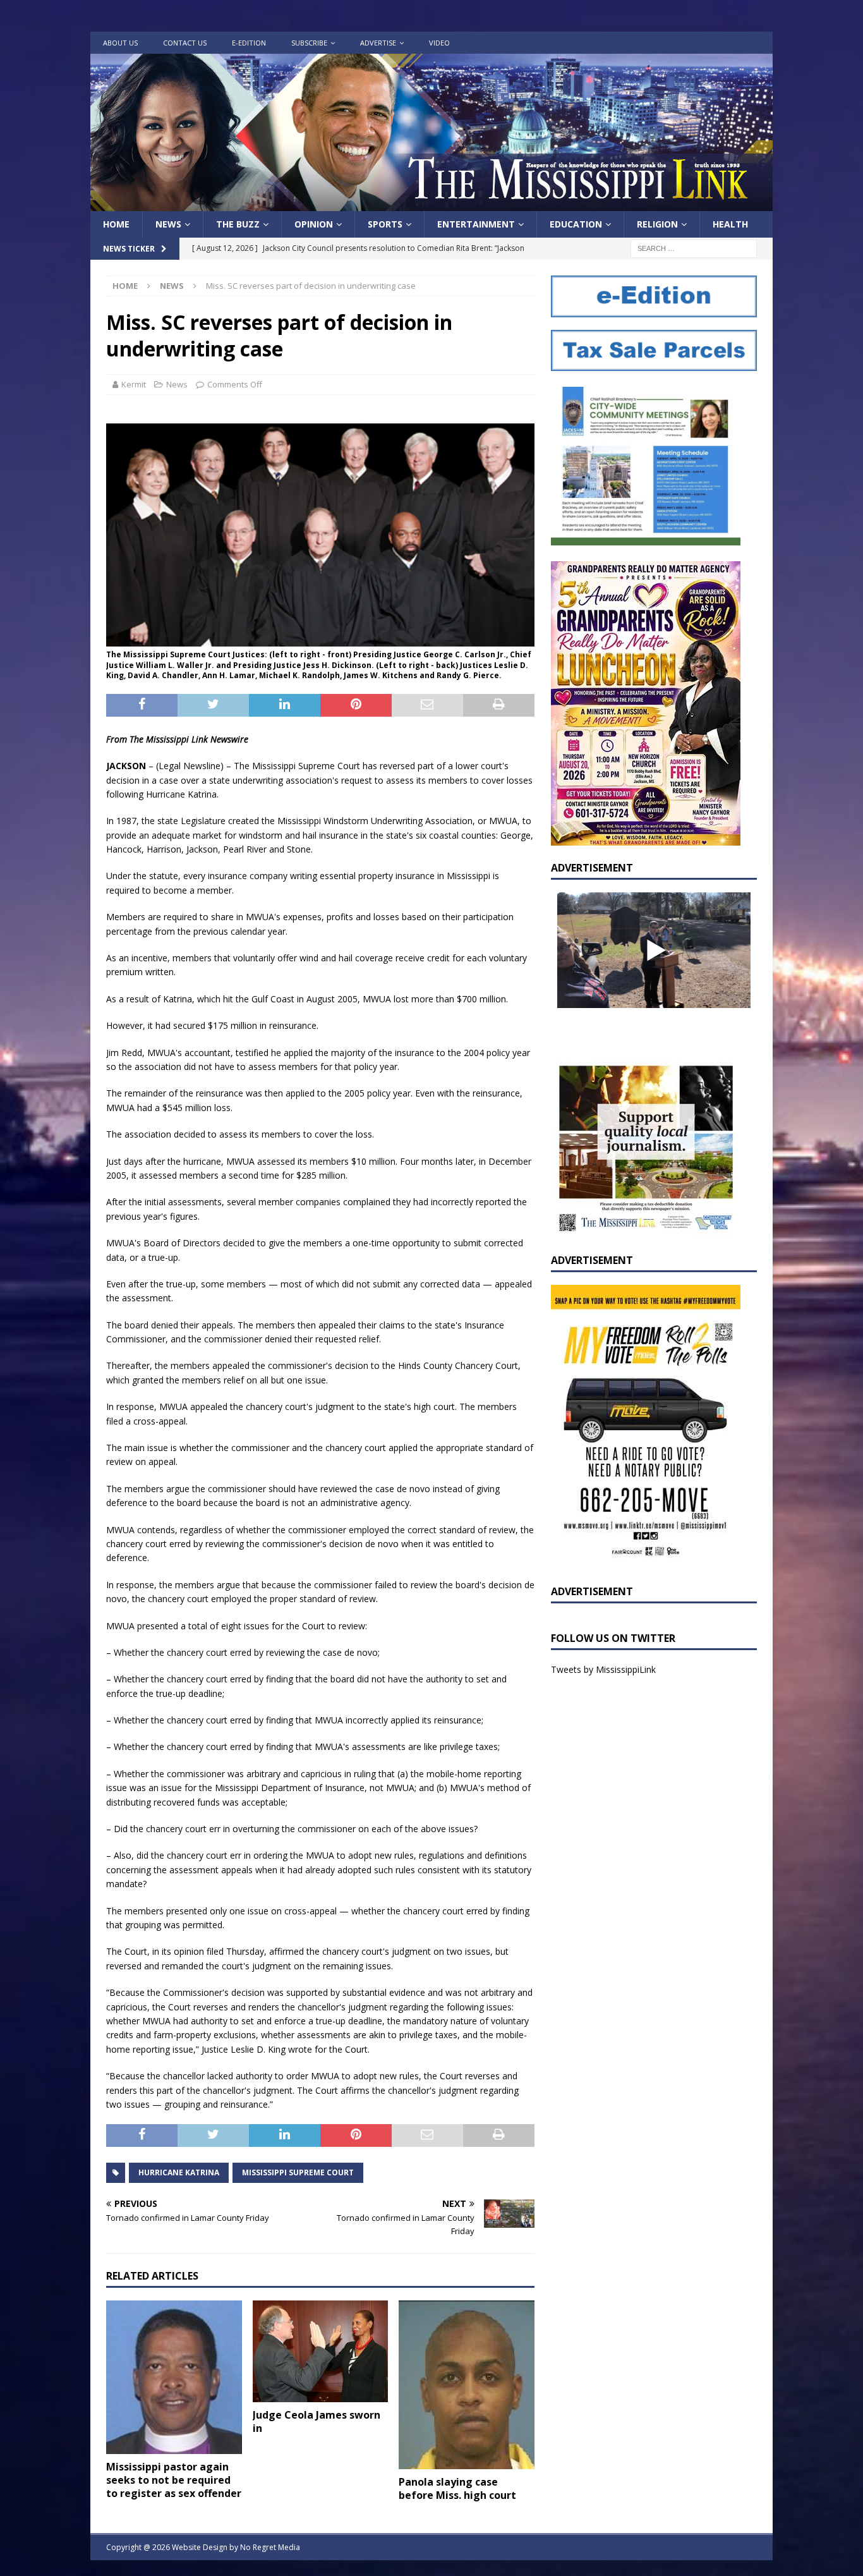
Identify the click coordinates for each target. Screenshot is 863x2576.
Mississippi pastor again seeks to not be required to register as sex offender (174, 2480)
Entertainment (476, 224)
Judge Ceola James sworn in (317, 2421)
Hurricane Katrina (179, 2172)
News (168, 224)
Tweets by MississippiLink (603, 1669)
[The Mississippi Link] (431, 204)
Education (576, 224)
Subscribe (309, 43)
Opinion (314, 224)
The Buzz (238, 224)
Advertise (378, 43)
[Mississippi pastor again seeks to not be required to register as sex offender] (174, 2377)
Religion (657, 224)
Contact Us (185, 43)
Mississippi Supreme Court (298, 2172)
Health (730, 224)
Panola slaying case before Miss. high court (457, 2488)
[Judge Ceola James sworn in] (321, 2351)
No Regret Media (270, 2547)
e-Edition (249, 43)
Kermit (134, 384)
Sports (385, 224)
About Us (120, 43)
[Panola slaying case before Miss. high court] (467, 2385)
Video (439, 43)
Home (116, 224)
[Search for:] (694, 248)
